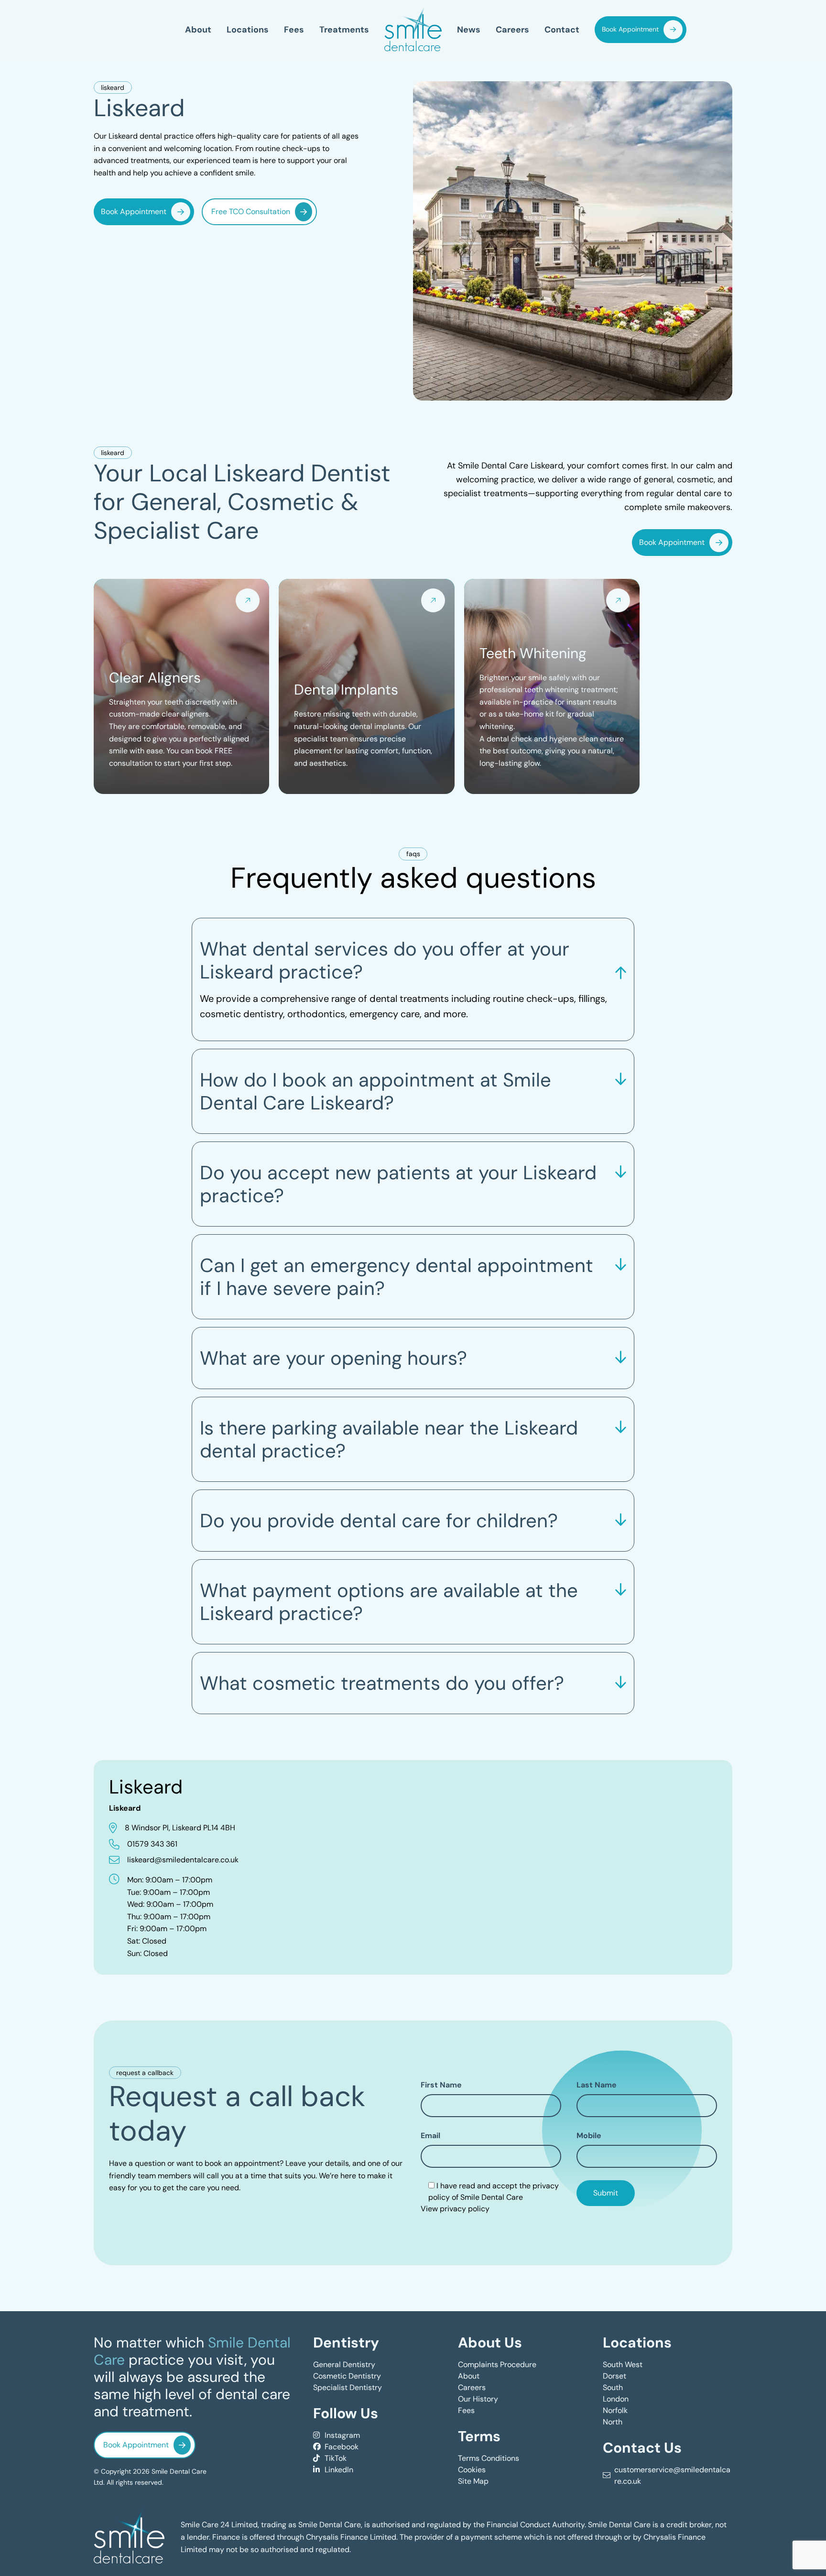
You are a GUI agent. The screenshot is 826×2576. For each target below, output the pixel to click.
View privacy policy (455, 2209)
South (613, 2387)
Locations (248, 29)
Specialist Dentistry (348, 2387)
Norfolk (615, 2410)
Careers (512, 29)
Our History (478, 2399)
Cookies (472, 2470)
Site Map (473, 2481)
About (198, 29)
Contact (562, 29)
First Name (441, 2085)
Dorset (614, 2376)
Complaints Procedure (497, 2364)
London (616, 2399)
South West (623, 2364)
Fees (294, 29)
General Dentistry (344, 2364)
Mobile (589, 2135)
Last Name (597, 2085)
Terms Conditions (489, 2458)
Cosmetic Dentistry (347, 2376)
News (469, 29)
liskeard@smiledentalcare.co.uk (183, 1860)
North (613, 2422)
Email (430, 2135)
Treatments (344, 29)
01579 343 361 (152, 1844)
